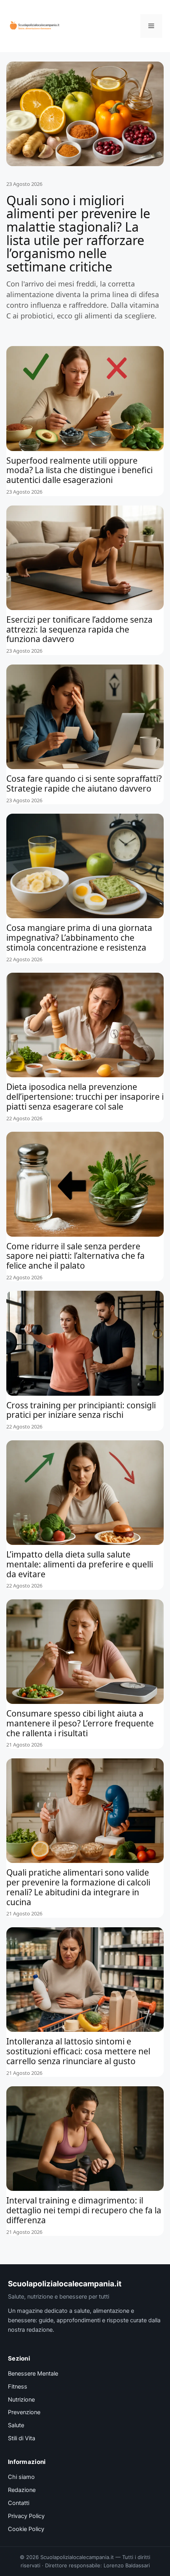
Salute (16, 2425)
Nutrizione (21, 2400)
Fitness (18, 2387)
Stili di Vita (22, 2438)
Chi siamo (21, 2477)
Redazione (22, 2490)
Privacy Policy (26, 2516)
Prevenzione (24, 2412)
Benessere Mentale (33, 2374)
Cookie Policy (26, 2529)
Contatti (19, 2503)
